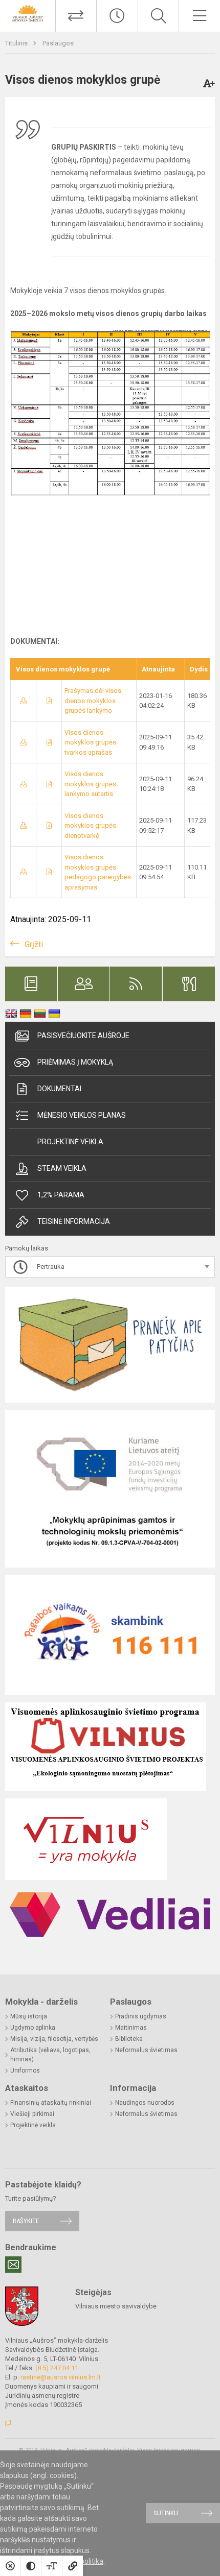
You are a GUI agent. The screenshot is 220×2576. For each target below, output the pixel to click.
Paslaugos (58, 43)
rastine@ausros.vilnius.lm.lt (61, 2377)
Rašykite (26, 2221)
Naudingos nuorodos (145, 2103)
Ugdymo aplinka (33, 2028)
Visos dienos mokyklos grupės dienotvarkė (90, 826)
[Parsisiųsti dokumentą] (23, 701)
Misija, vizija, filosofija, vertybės (54, 2039)
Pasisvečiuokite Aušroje (83, 1036)
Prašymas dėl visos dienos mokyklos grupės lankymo (93, 701)
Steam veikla (62, 1168)
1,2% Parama (61, 1195)
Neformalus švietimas (146, 2050)
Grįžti (34, 944)
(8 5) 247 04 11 (57, 2368)
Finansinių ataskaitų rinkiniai (51, 2103)
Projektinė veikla (70, 1142)
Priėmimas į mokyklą (75, 1062)
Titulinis (17, 43)
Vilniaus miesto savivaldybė (116, 2306)
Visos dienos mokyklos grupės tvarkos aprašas (90, 742)
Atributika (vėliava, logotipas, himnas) (50, 2055)
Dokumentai (59, 1089)
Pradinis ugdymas (141, 2016)
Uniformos (25, 2071)
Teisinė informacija (74, 1221)
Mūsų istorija (29, 2016)
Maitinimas (131, 2028)
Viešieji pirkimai (32, 2114)
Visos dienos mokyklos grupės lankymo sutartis (90, 784)
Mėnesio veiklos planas (82, 1115)
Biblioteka (129, 2039)
